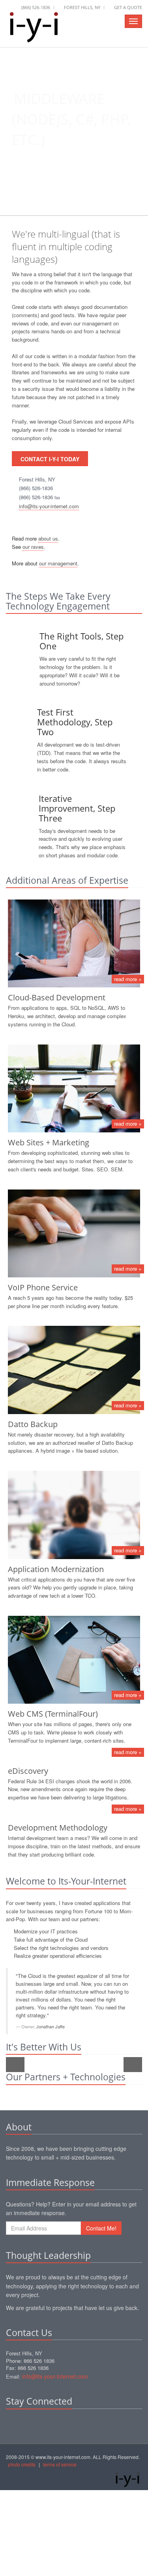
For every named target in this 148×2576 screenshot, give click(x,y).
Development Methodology (58, 1828)
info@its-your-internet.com (49, 506)
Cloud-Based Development (57, 997)
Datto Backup (33, 1424)
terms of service (60, 2464)
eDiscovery (28, 1771)
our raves (33, 547)
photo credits (22, 2464)
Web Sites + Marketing (49, 1142)
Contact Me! (101, 2228)
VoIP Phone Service (43, 1287)
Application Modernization (56, 1569)
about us (48, 538)
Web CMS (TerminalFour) (53, 1714)
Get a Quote (128, 7)
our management (58, 563)
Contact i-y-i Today (50, 459)
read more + (128, 979)
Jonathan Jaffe (51, 2026)
